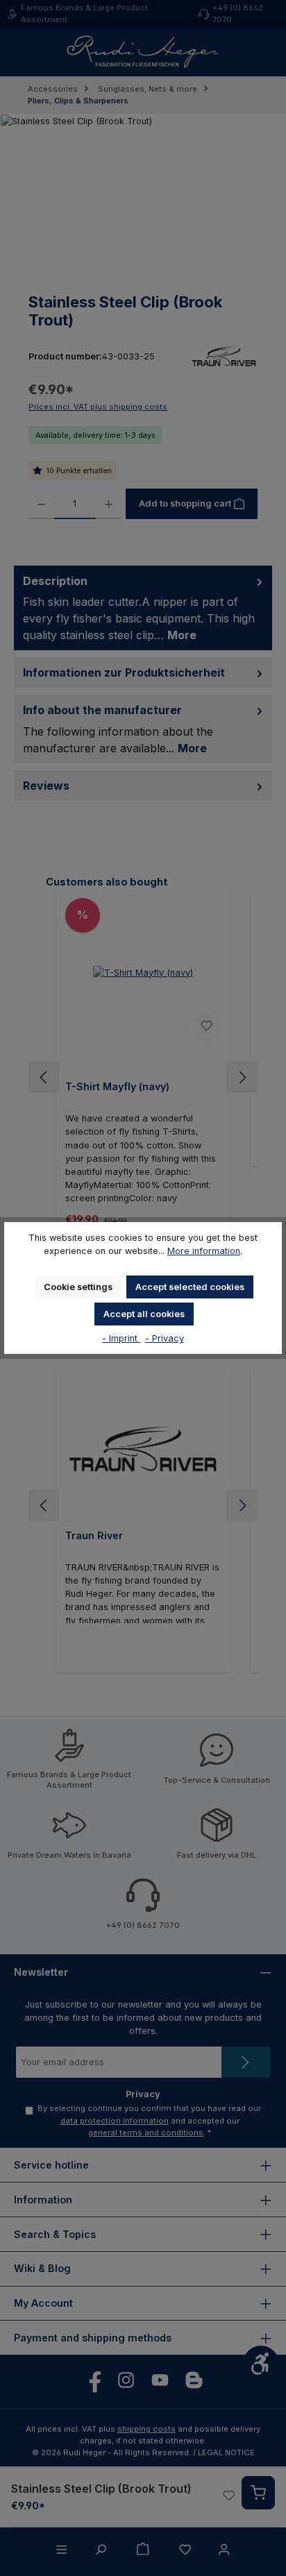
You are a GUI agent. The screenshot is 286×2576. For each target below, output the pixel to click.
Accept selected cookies (190, 1287)
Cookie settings (78, 1287)
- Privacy (165, 1338)
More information (204, 1251)
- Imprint (121, 1338)
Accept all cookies (144, 1314)
